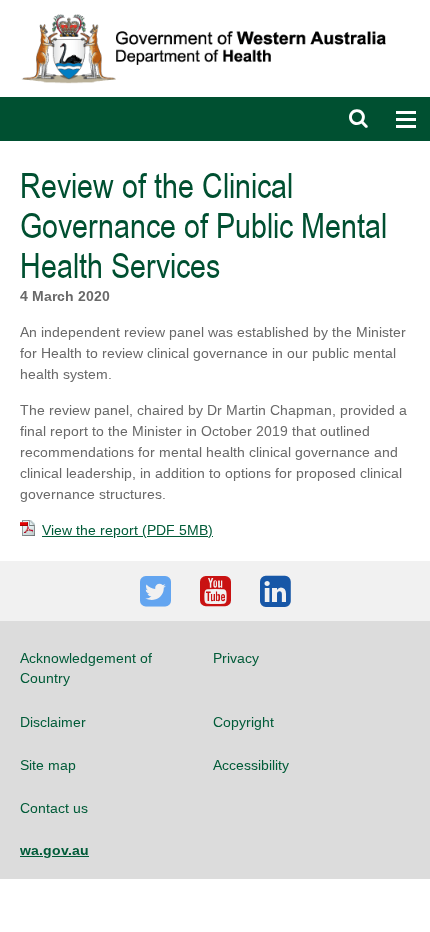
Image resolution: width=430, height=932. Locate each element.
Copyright (243, 722)
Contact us (54, 808)
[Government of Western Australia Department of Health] (215, 9)
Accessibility (251, 765)
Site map (48, 765)
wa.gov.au (54, 850)
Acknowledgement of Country (86, 668)
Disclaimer (53, 722)
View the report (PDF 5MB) (127, 530)
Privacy (236, 658)
